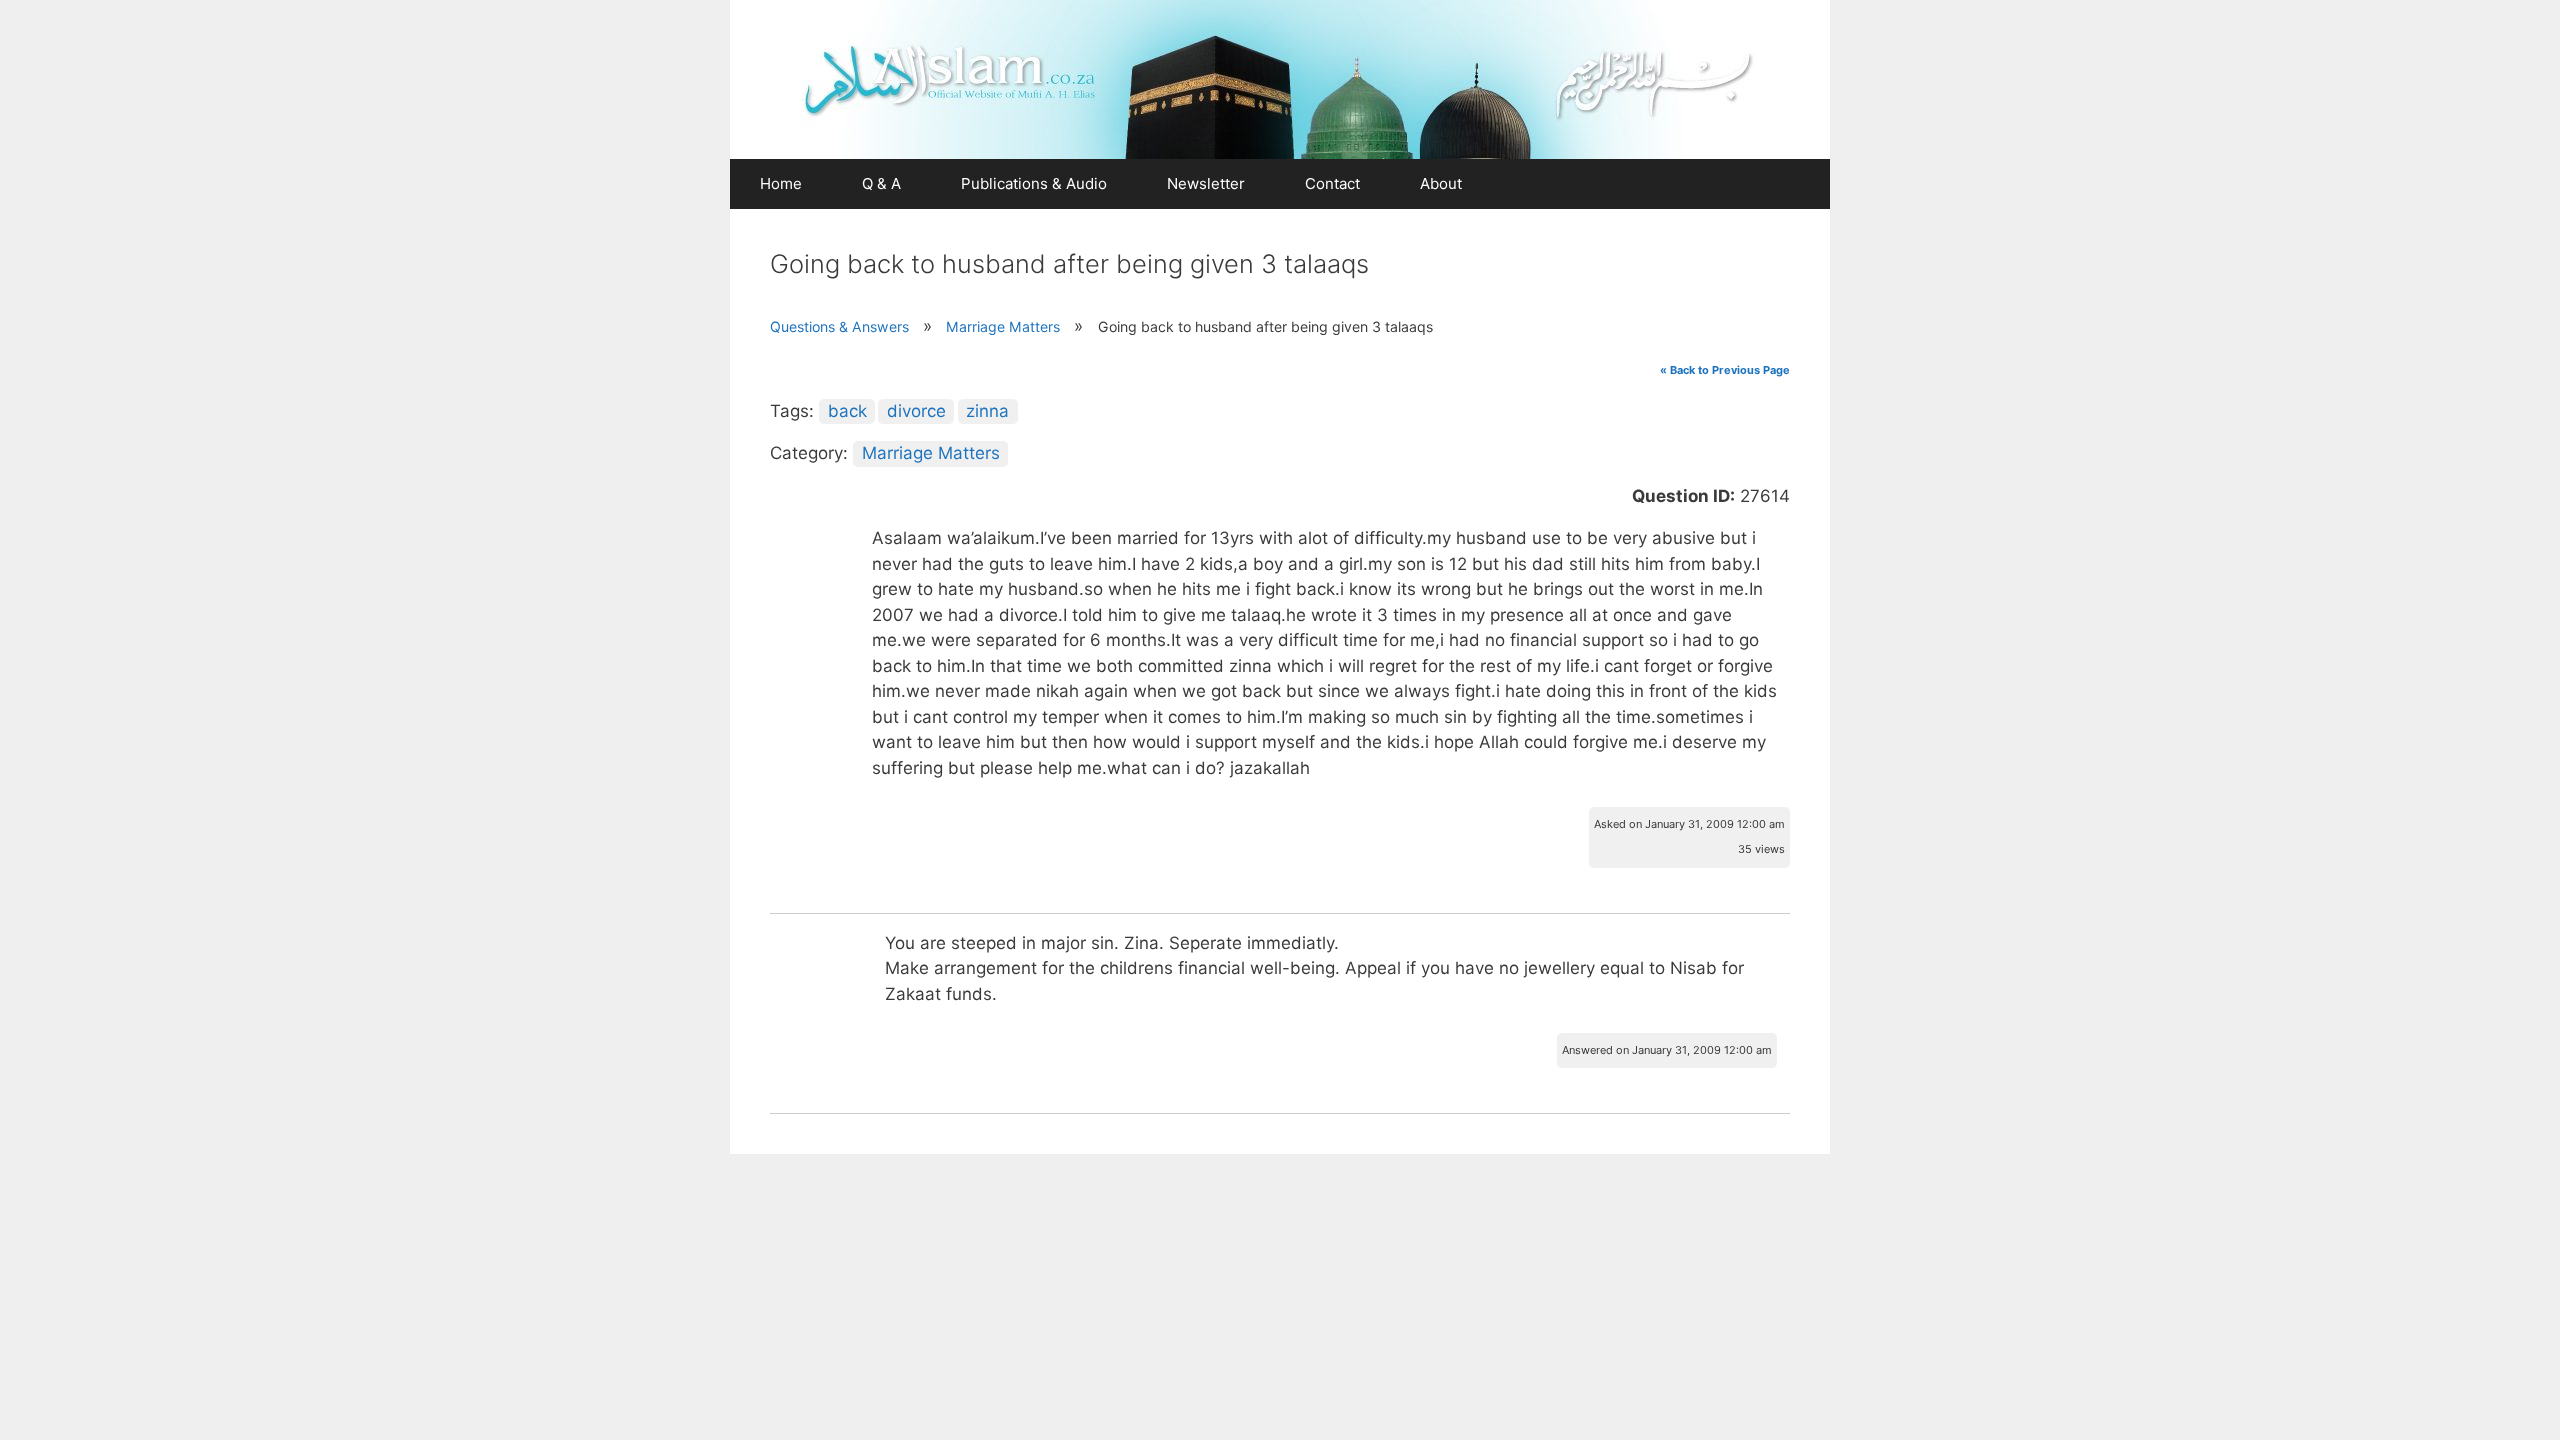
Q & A (881, 183)
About (1441, 183)
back (847, 411)
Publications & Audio (1034, 183)
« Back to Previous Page (1725, 370)
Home (781, 183)
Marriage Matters (1003, 326)
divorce (916, 411)
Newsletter (1206, 183)
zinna (987, 411)
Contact (1332, 183)
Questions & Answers (839, 326)
